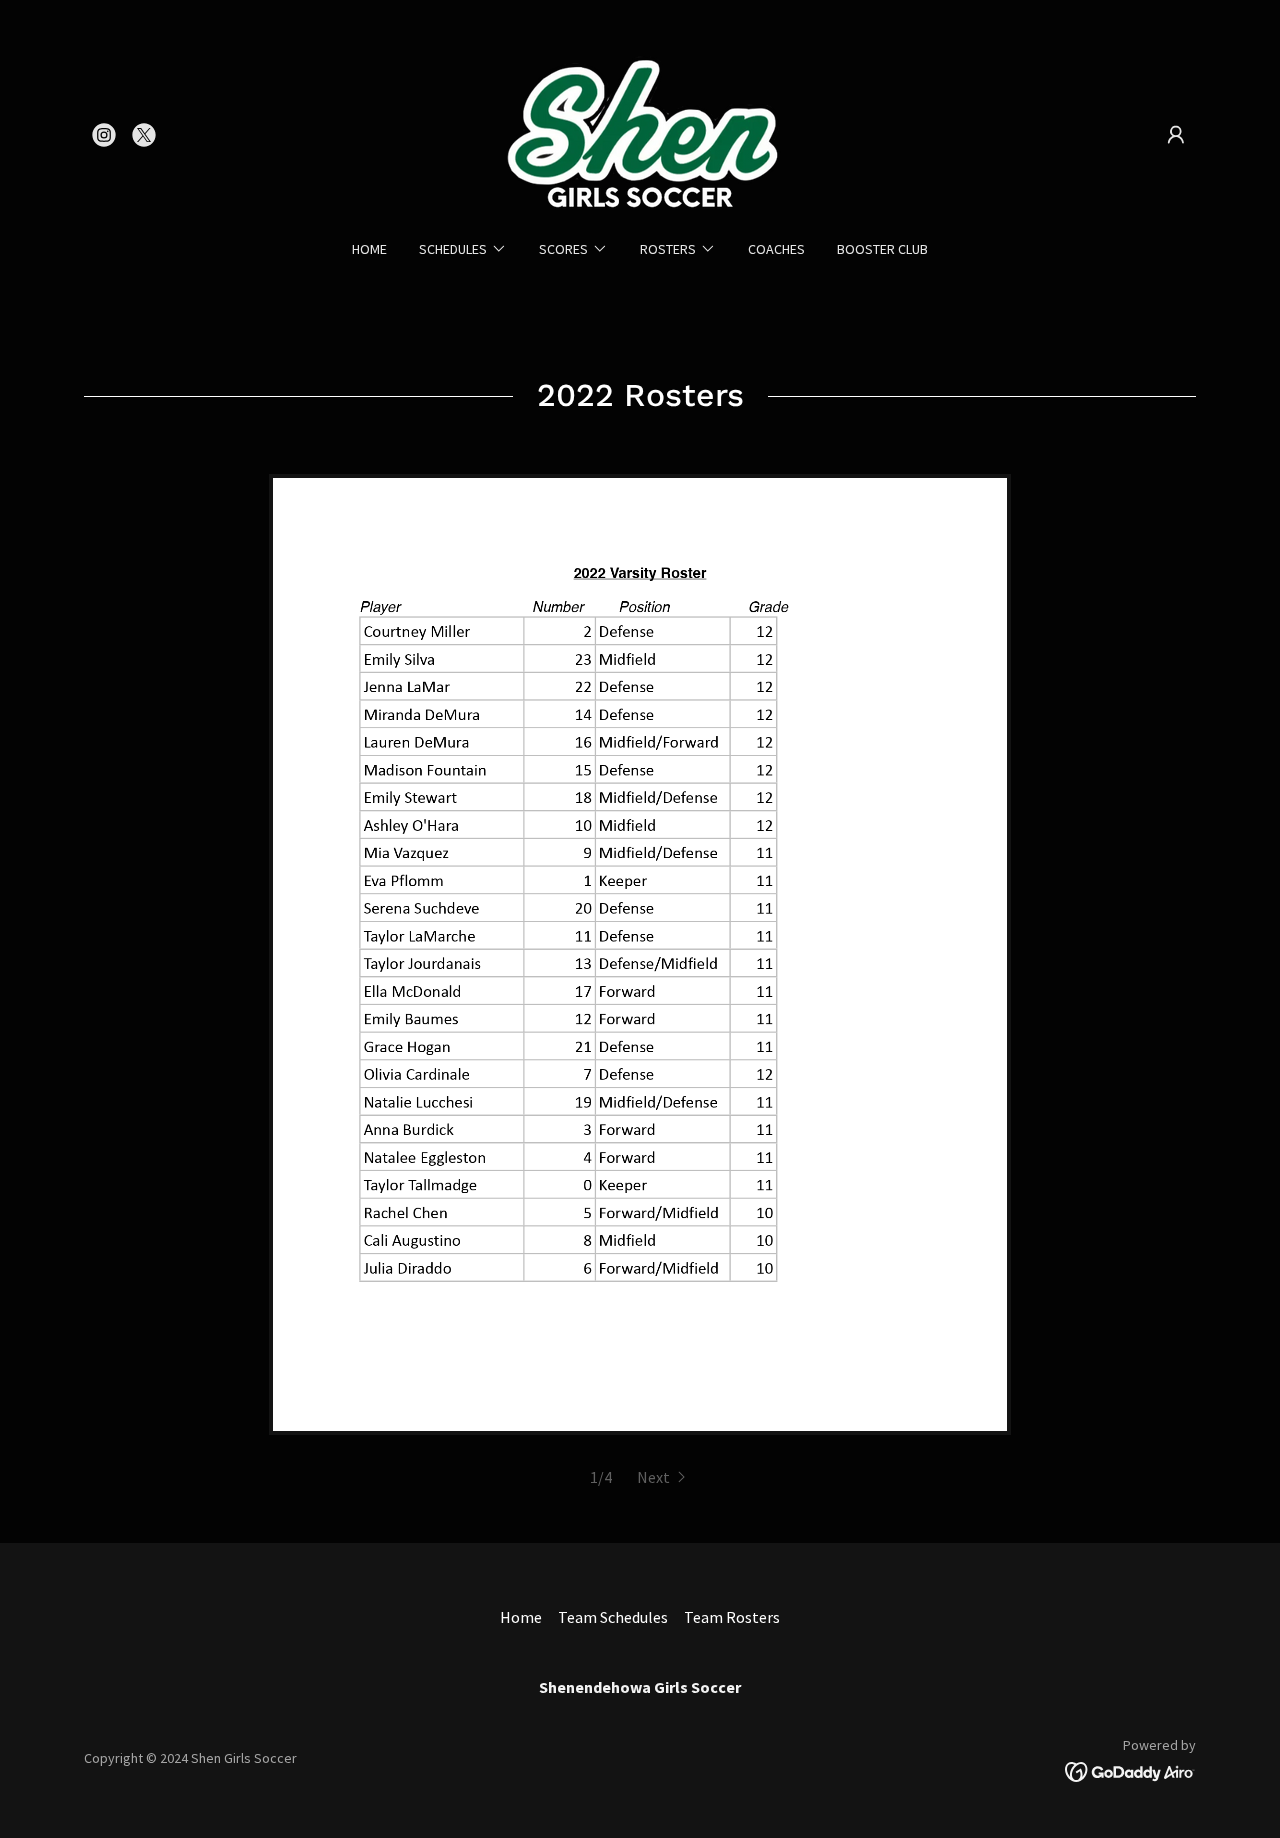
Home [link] (369, 249)
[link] (104, 135)
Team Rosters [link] (732, 1617)
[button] (1176, 135)
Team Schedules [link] (613, 1617)
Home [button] (521, 1617)
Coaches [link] (776, 249)
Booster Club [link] (882, 249)
